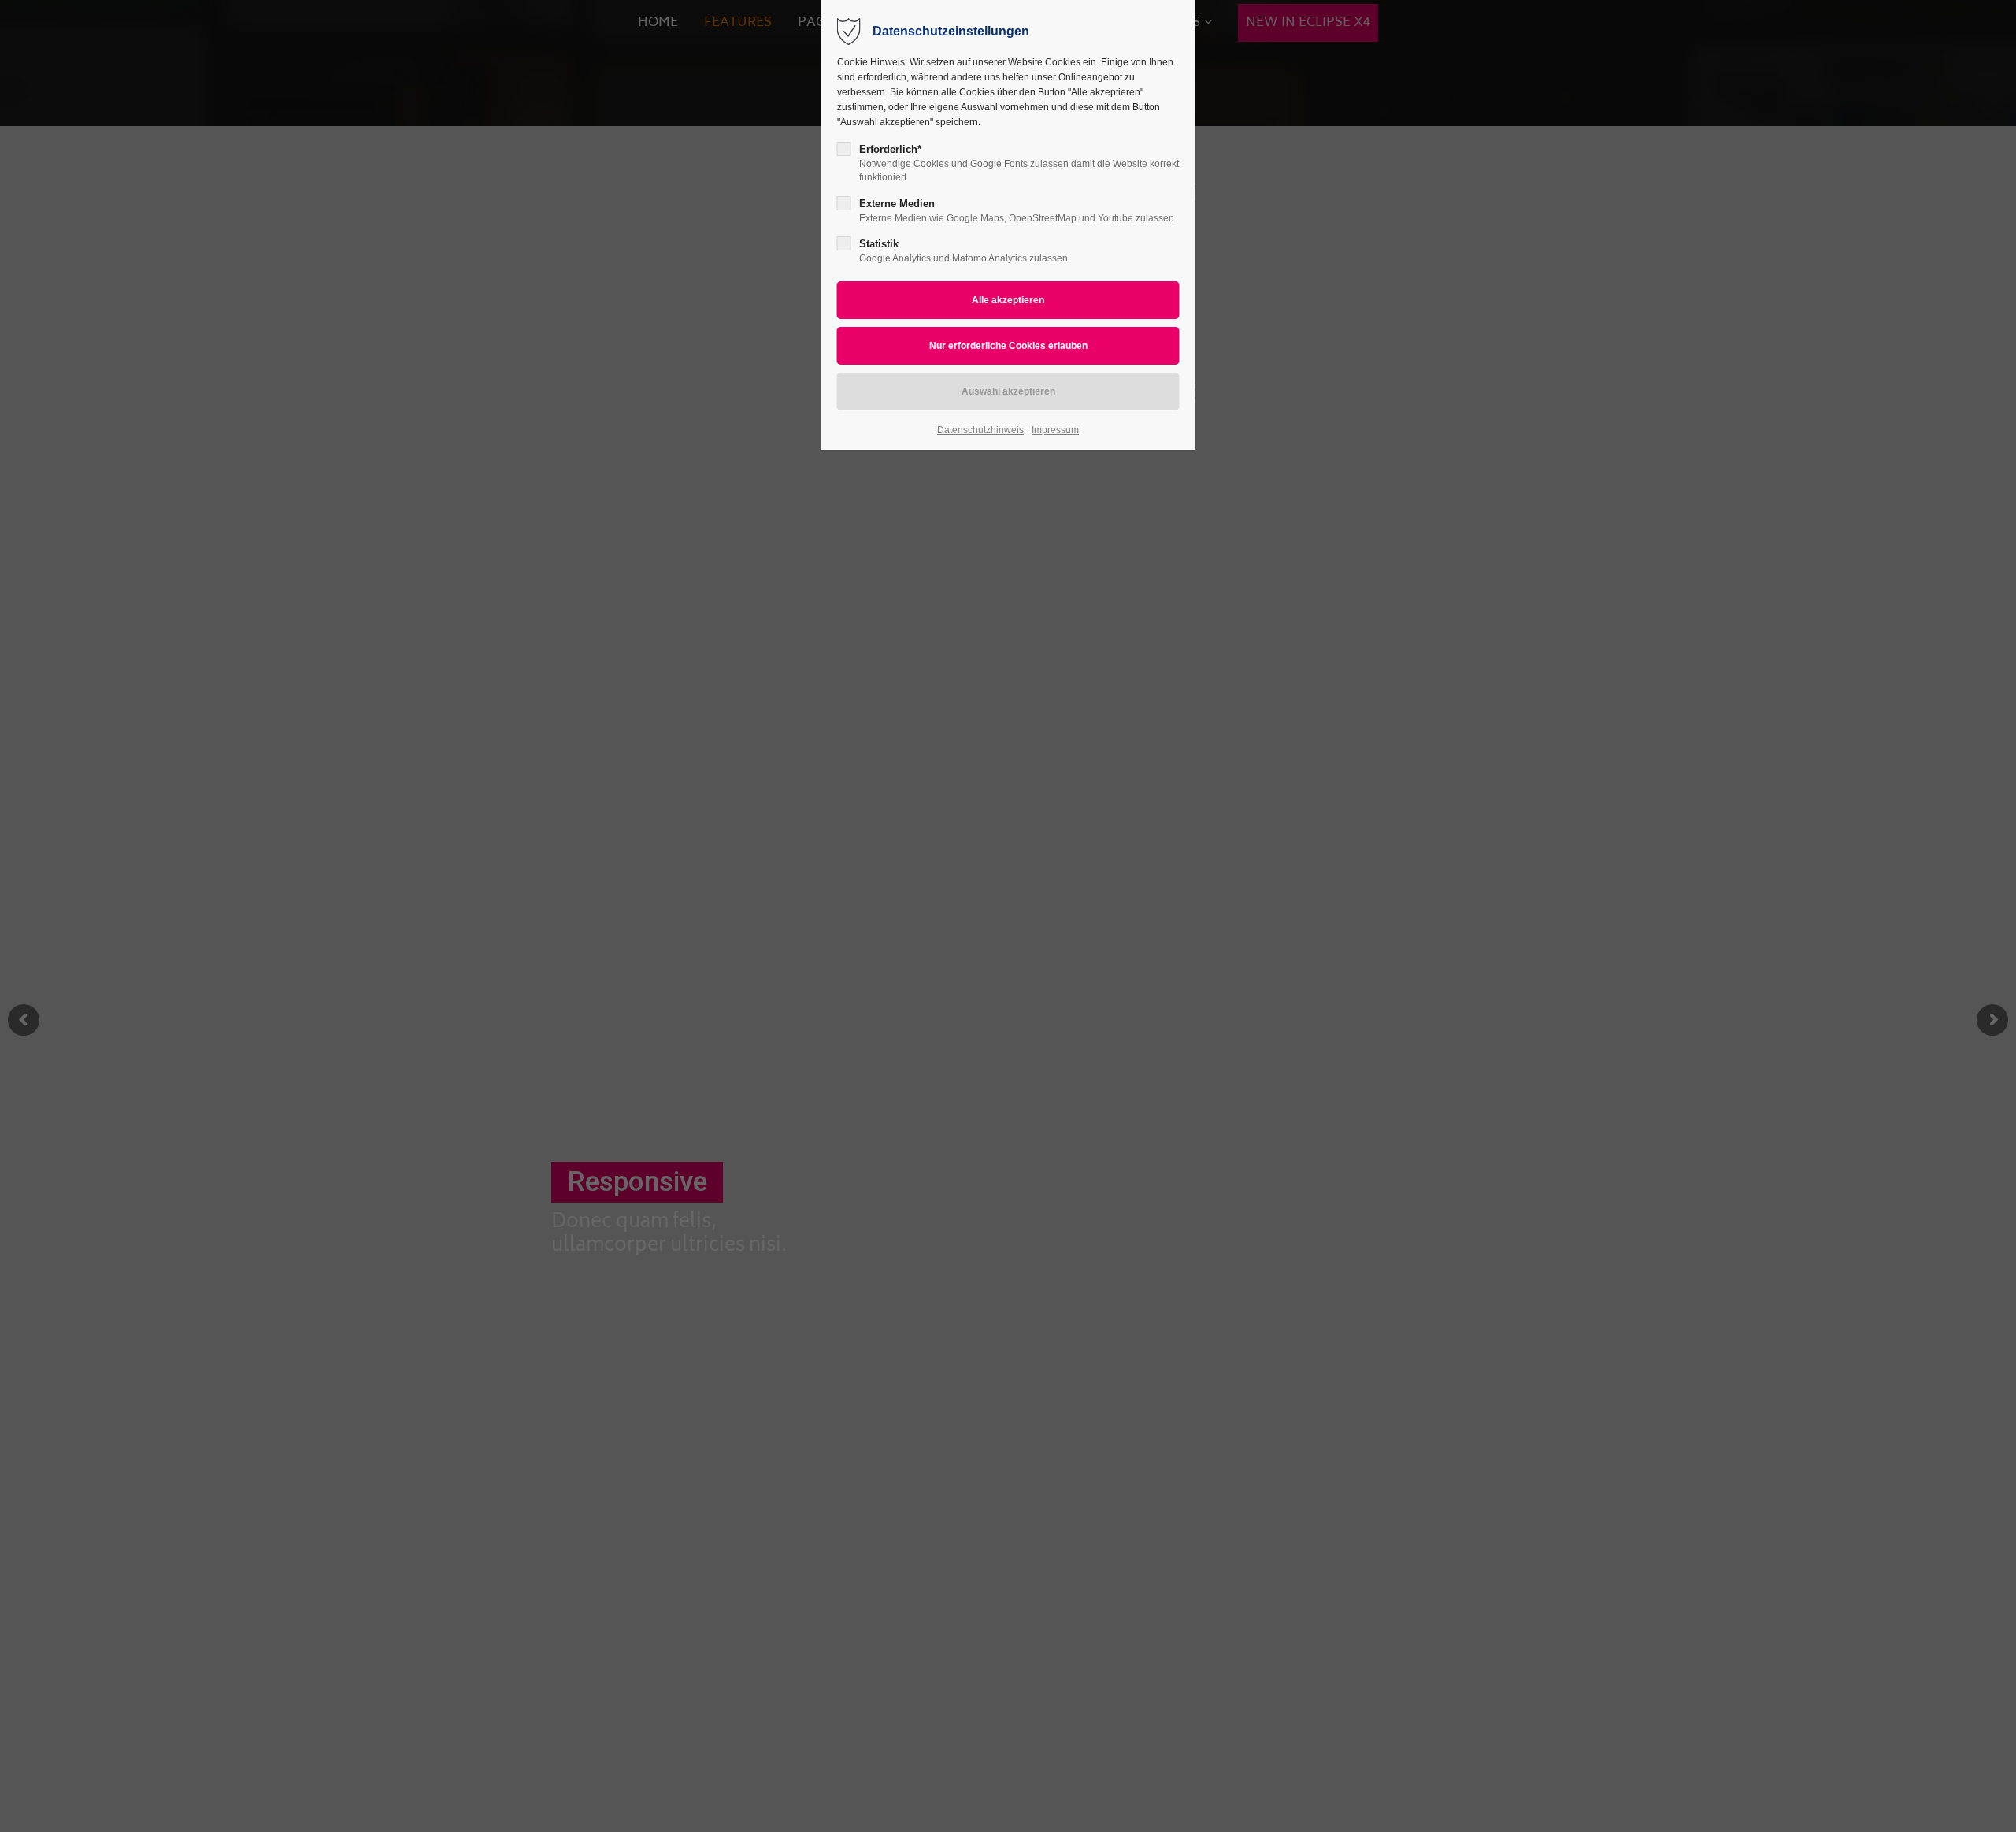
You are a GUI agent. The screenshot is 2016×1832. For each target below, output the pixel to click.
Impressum (1055, 430)
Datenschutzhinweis (980, 430)
